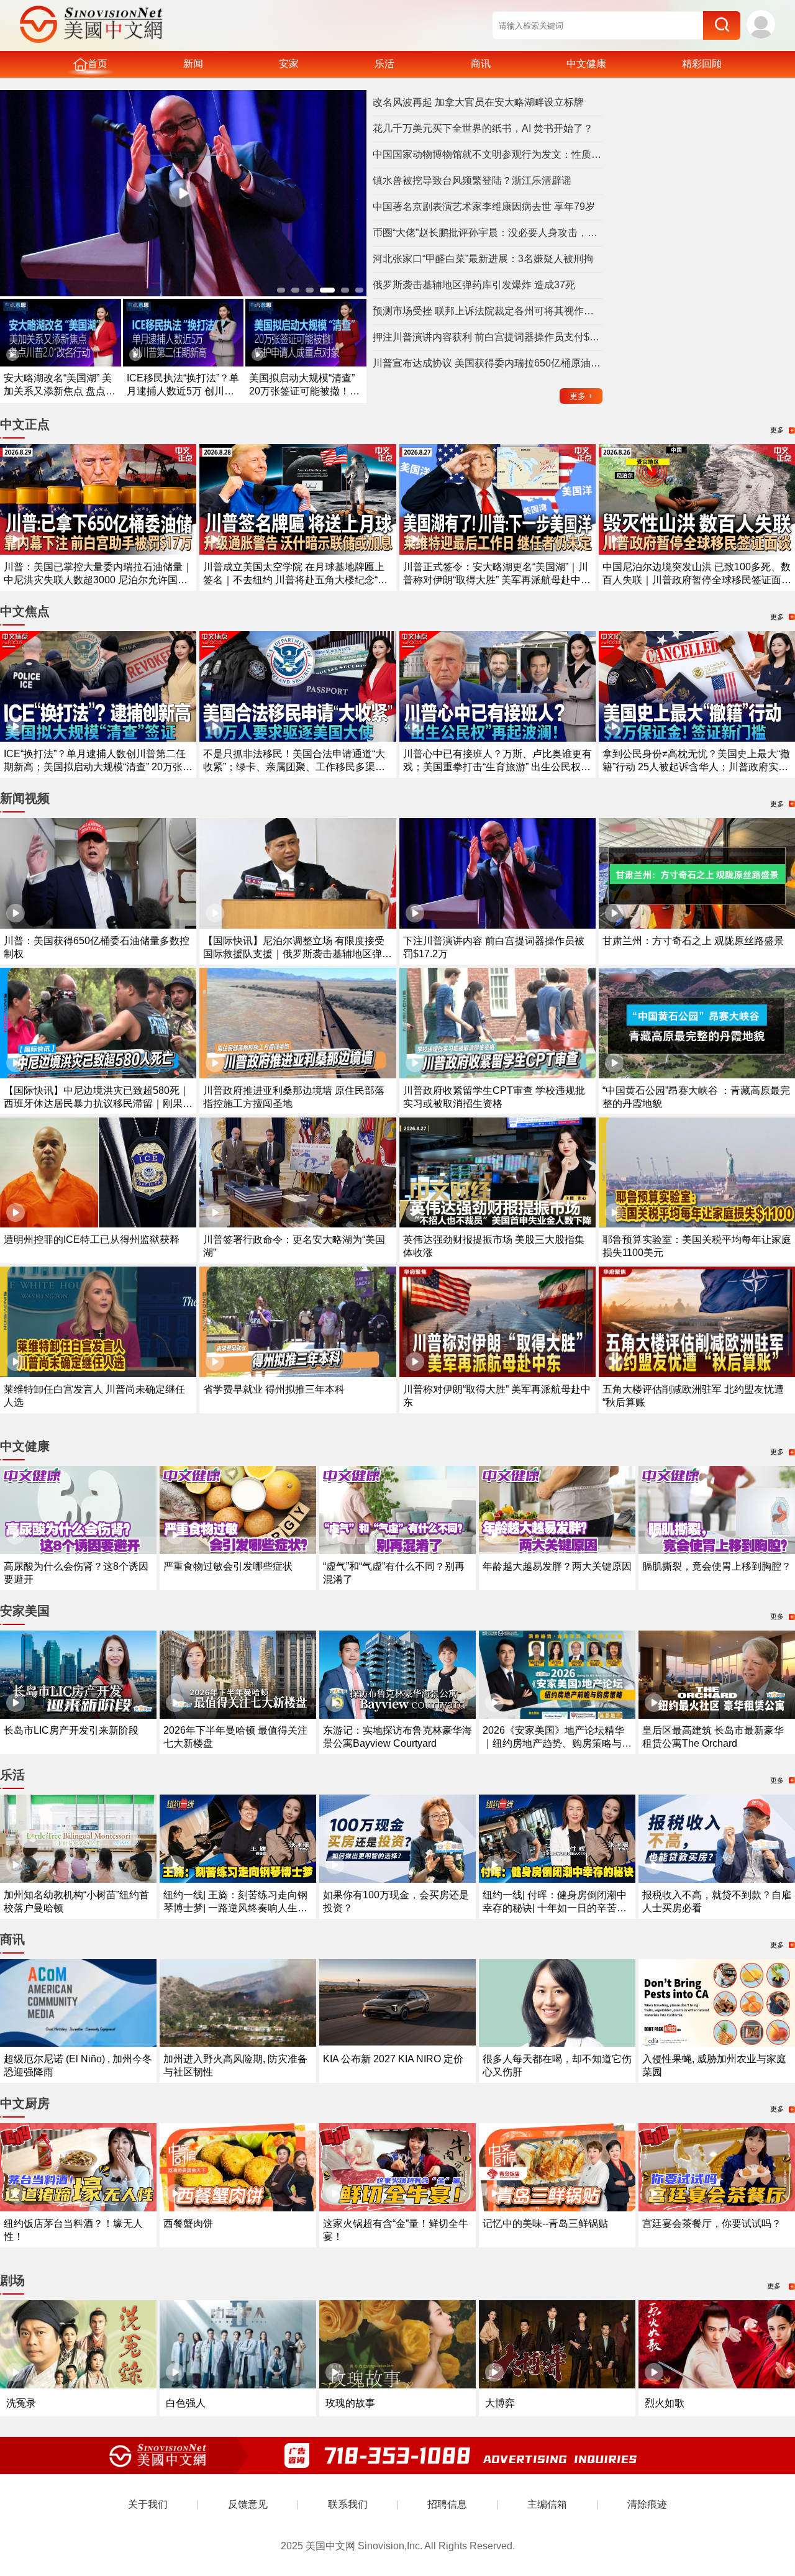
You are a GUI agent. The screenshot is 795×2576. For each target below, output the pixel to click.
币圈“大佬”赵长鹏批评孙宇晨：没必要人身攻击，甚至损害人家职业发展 (488, 233)
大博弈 (500, 2403)
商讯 (481, 64)
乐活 (384, 64)
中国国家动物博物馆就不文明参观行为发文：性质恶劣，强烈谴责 (488, 154)
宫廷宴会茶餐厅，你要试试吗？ (712, 2223)
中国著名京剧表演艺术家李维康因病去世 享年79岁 (484, 207)
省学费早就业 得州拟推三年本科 (274, 1389)
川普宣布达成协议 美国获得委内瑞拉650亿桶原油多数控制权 (488, 363)
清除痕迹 (647, 2504)
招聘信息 (447, 2504)
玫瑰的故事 (350, 2403)
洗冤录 (21, 2403)
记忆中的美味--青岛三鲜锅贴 (545, 2223)
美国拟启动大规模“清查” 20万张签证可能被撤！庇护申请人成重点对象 (304, 391)
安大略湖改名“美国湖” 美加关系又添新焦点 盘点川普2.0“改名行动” (60, 391)
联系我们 (348, 2504)
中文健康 (586, 64)
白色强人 (186, 2403)
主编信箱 (547, 2504)
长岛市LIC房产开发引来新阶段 (71, 1730)
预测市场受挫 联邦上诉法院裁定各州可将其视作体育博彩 (488, 311)
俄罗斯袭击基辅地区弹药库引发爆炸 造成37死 (474, 285)
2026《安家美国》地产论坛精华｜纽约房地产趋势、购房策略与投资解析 (557, 1743)
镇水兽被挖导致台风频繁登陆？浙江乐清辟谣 (472, 180)
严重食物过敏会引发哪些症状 (228, 1566)
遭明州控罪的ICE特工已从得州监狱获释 (92, 1240)
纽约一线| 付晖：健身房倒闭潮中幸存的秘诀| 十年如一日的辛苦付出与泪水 (555, 1908)
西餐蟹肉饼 (188, 2223)
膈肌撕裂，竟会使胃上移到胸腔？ (717, 1566)
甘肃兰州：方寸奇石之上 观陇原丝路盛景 (693, 941)
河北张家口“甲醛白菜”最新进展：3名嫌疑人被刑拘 (483, 259)
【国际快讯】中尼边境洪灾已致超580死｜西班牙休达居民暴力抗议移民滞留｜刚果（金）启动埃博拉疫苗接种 (97, 1104)
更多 (581, 396)
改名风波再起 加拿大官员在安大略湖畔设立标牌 (478, 102)
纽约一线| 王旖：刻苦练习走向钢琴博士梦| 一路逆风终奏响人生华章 (235, 1908)
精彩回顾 (702, 64)
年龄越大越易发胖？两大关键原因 (557, 1566)
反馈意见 (248, 2504)
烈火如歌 (665, 2403)
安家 (289, 64)
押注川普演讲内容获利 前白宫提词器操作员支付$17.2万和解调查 (488, 337)
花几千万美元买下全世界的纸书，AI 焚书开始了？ (483, 128)
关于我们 (148, 2504)
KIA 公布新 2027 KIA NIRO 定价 (393, 2059)
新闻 (193, 64)
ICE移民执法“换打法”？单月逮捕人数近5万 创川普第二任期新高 (183, 391)
